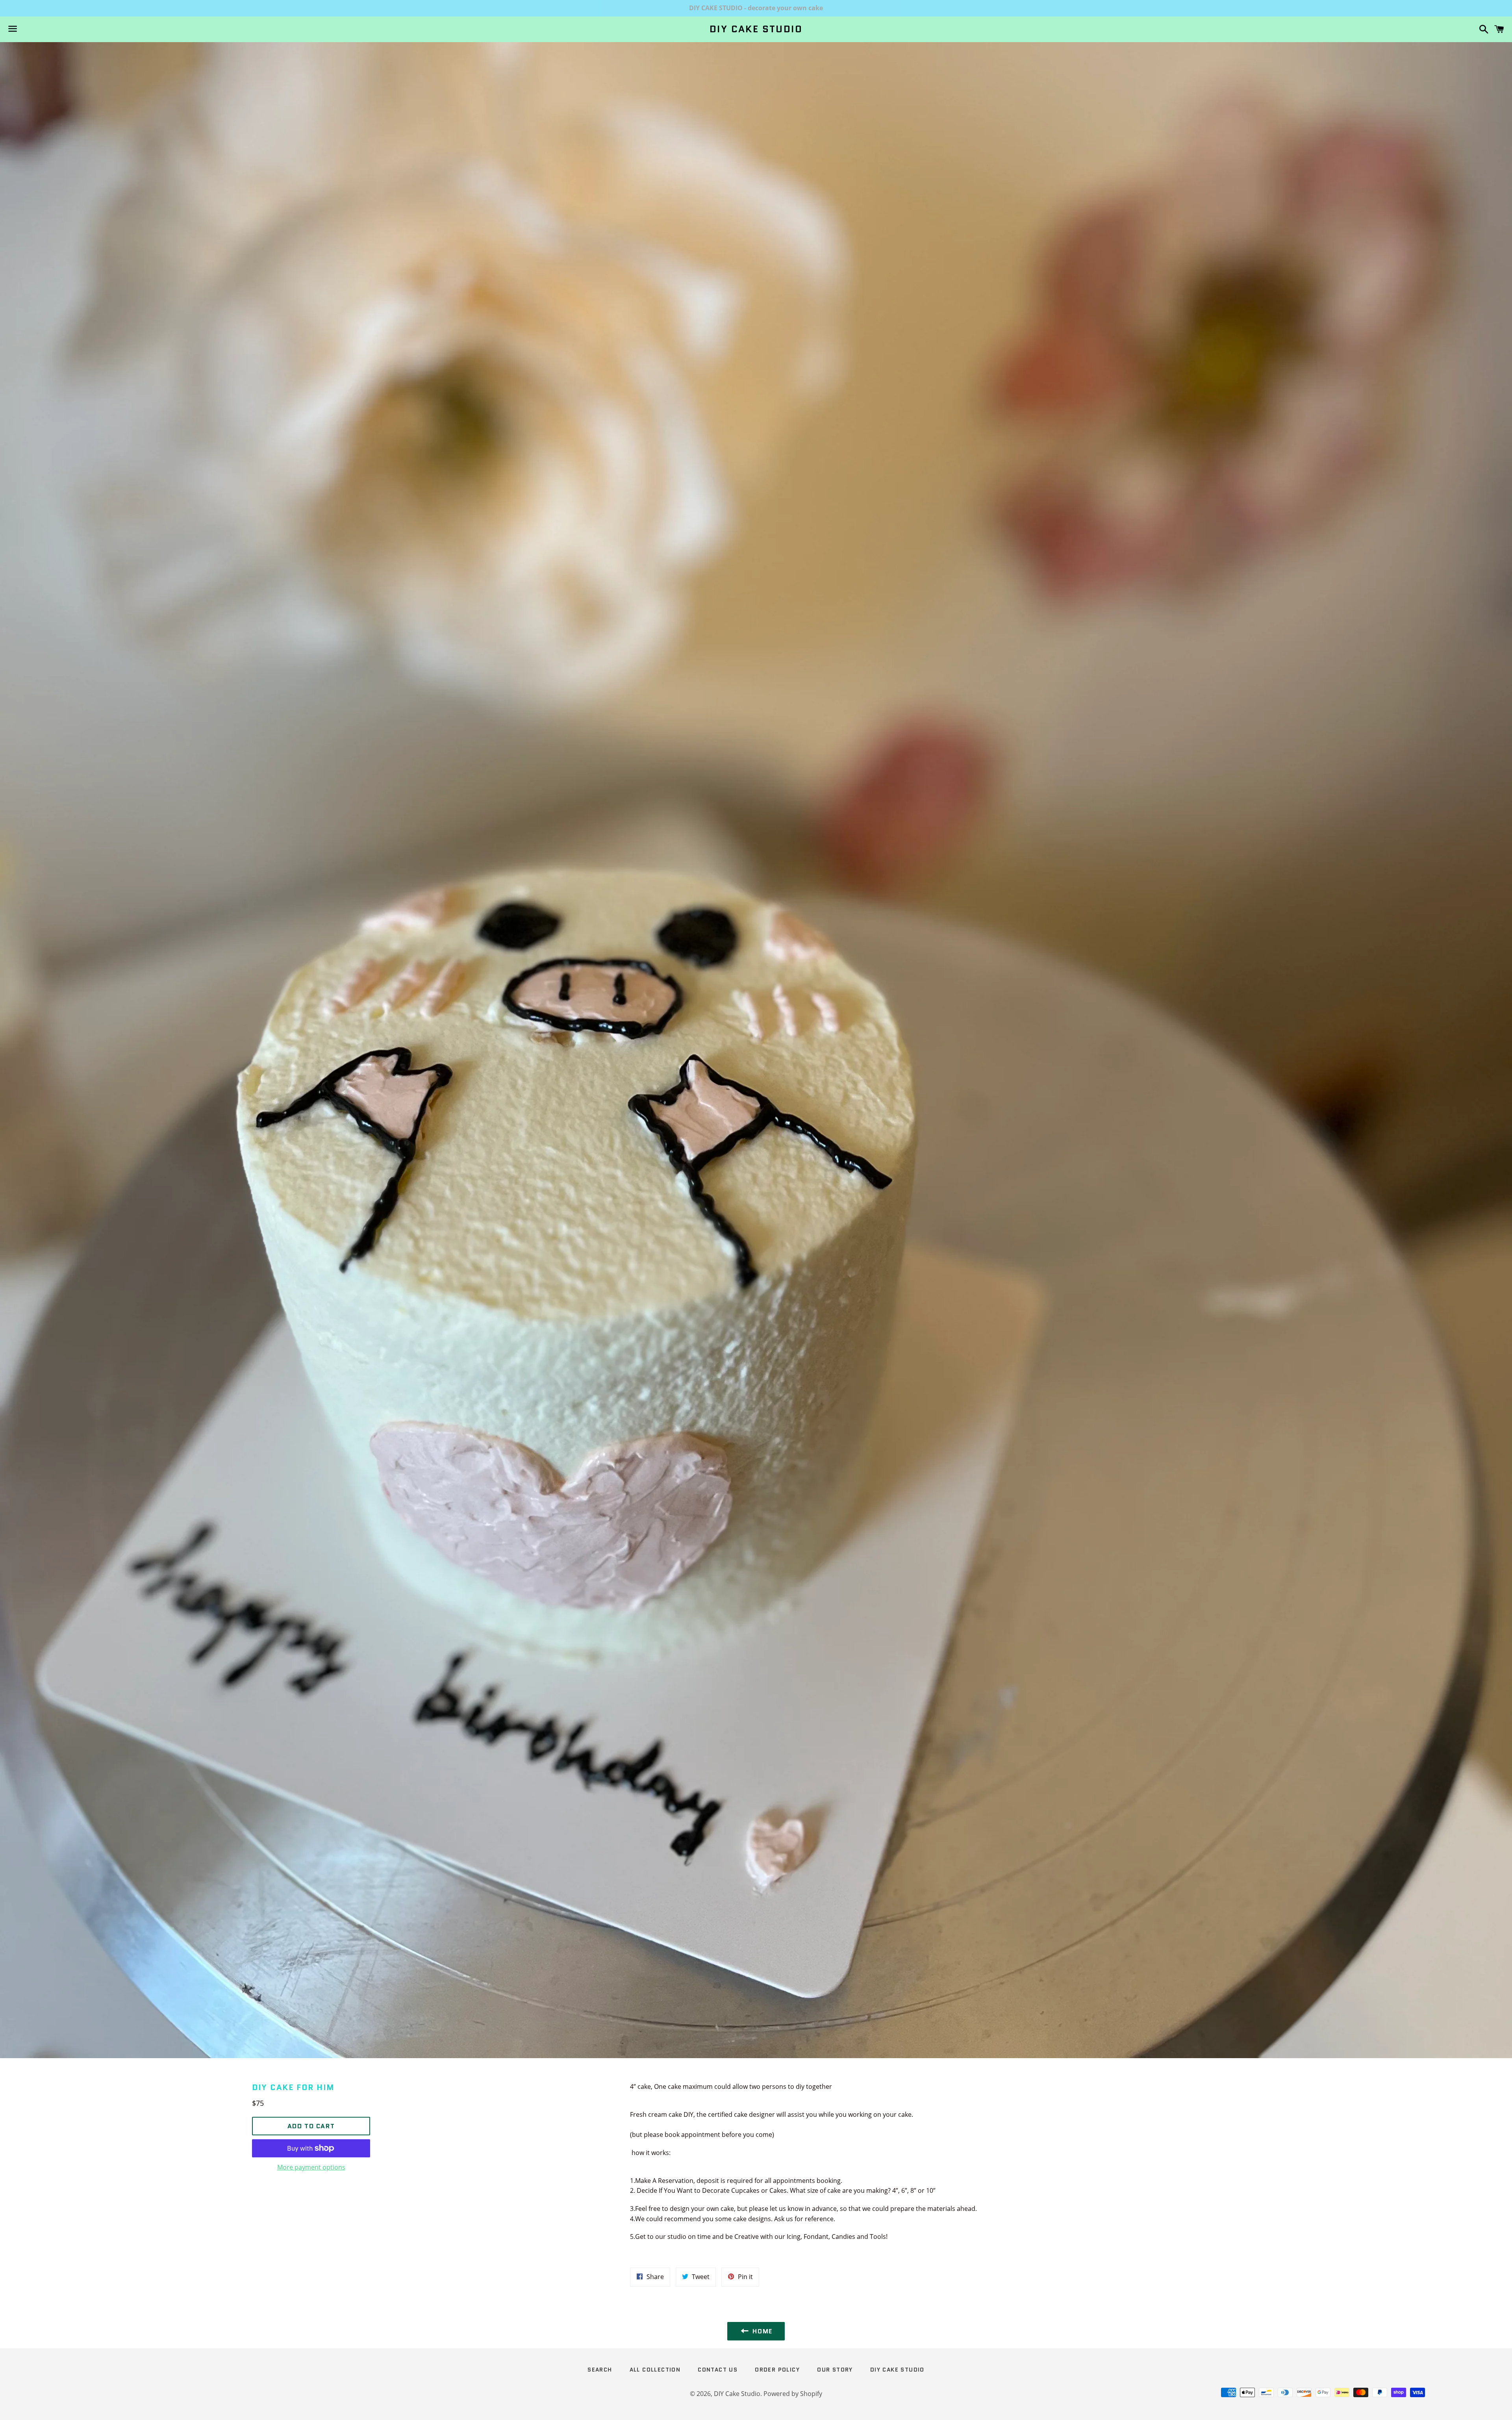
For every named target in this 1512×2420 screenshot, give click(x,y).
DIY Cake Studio (756, 29)
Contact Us (718, 2370)
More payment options (311, 2167)
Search (600, 2370)
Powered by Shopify (793, 2394)
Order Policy (777, 2370)
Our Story (835, 2370)
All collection (655, 2370)
